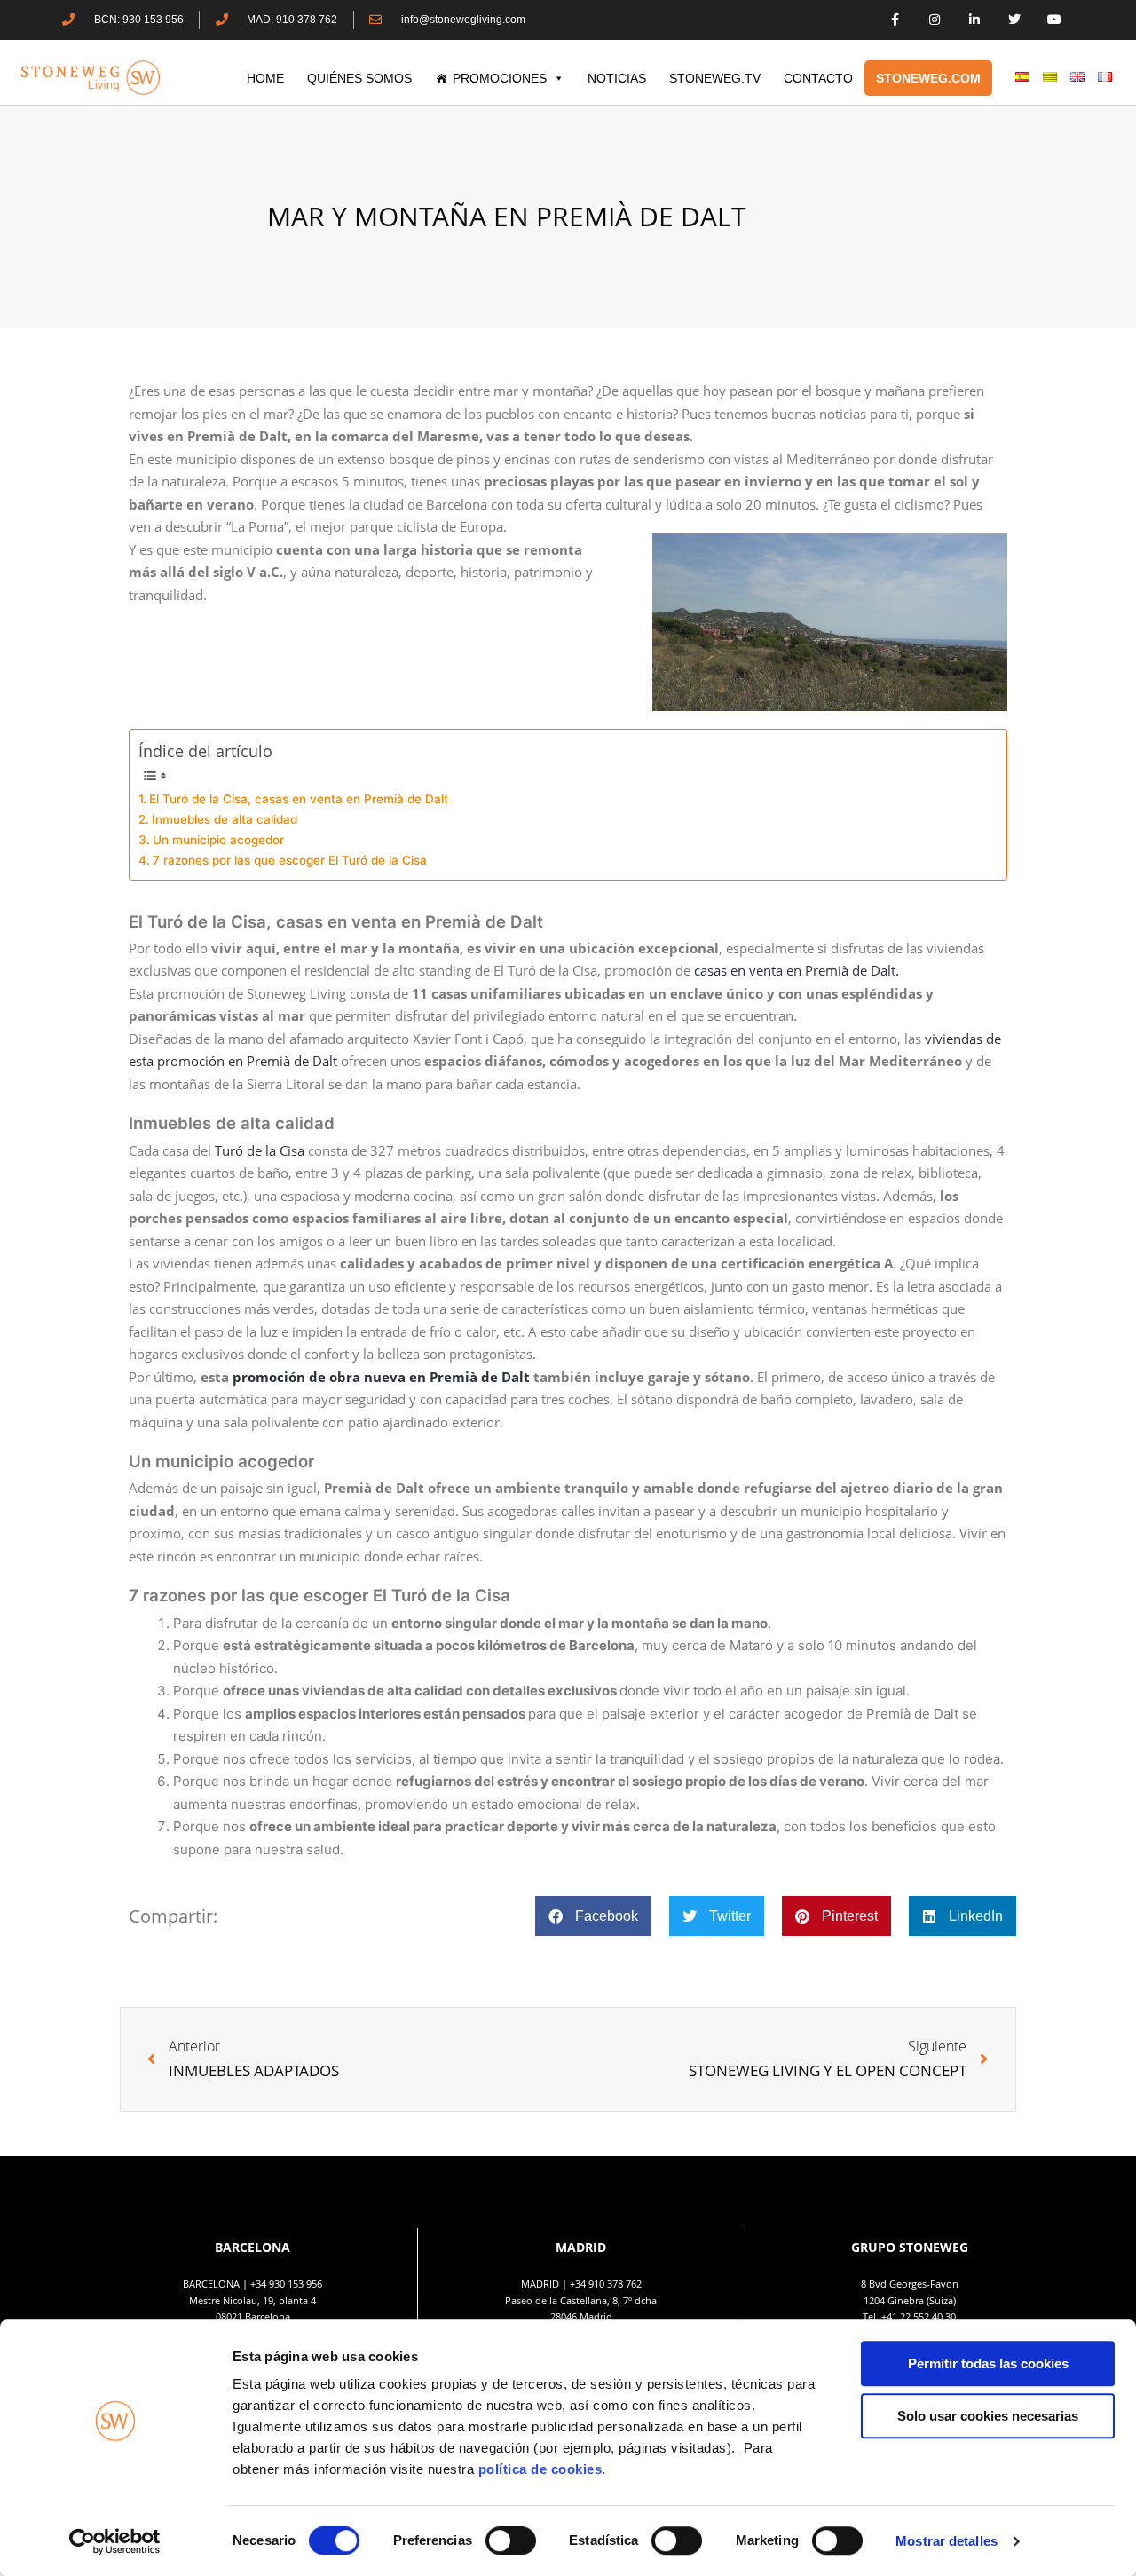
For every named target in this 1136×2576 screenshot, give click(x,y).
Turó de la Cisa (260, 1150)
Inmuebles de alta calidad (226, 819)
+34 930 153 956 (286, 2284)
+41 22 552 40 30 (919, 2316)
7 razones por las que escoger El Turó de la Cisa (290, 860)
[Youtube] (1054, 20)
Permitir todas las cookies (988, 2363)
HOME (265, 78)
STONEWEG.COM (928, 78)
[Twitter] (1014, 20)
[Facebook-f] (895, 20)
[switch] (511, 2540)
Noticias (617, 78)
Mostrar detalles (947, 2541)
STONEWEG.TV (715, 78)
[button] (593, 1916)
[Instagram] (935, 20)
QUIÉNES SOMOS (359, 78)
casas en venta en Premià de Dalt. (797, 970)
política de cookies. (544, 2469)
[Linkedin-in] (975, 20)
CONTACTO (818, 78)
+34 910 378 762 (606, 2284)
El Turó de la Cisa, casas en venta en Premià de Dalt (299, 799)
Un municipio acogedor (218, 840)
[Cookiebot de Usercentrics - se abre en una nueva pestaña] (115, 2541)
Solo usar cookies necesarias (988, 2416)
